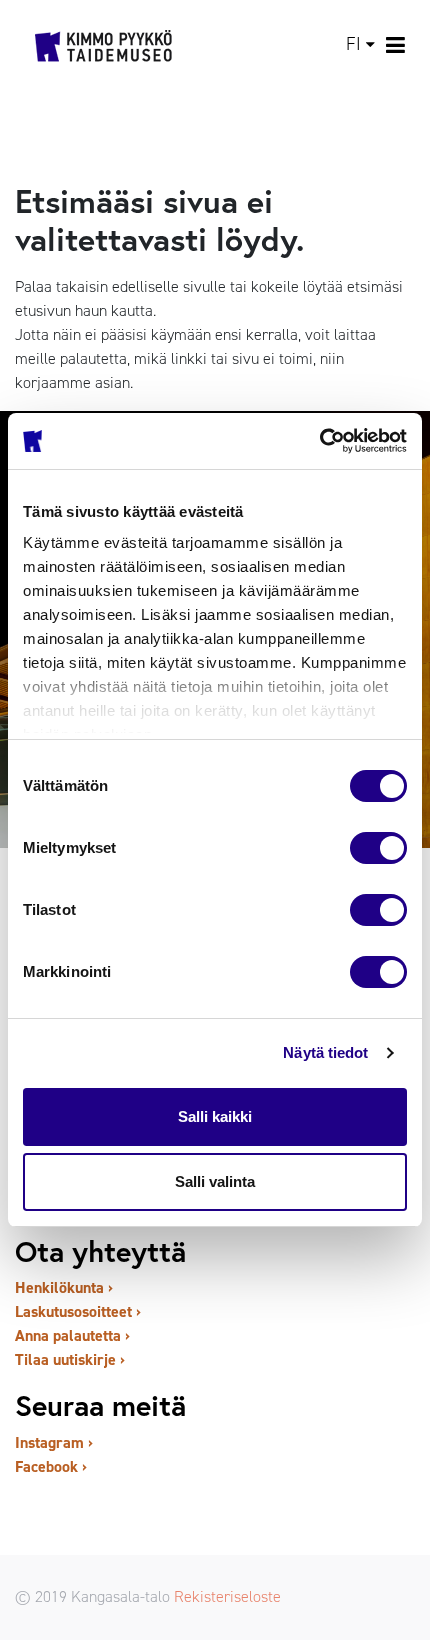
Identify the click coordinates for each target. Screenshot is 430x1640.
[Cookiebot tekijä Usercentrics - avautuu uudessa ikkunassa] (319, 441)
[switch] (378, 848)
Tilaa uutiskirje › (70, 1359)
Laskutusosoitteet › (78, 1311)
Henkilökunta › (64, 1287)
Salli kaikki (215, 1116)
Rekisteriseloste (227, 1596)
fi (353, 44)
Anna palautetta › (72, 1335)
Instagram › (54, 1442)
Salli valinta (215, 1181)
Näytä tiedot (325, 1052)
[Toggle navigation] (396, 45)
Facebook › (51, 1466)
